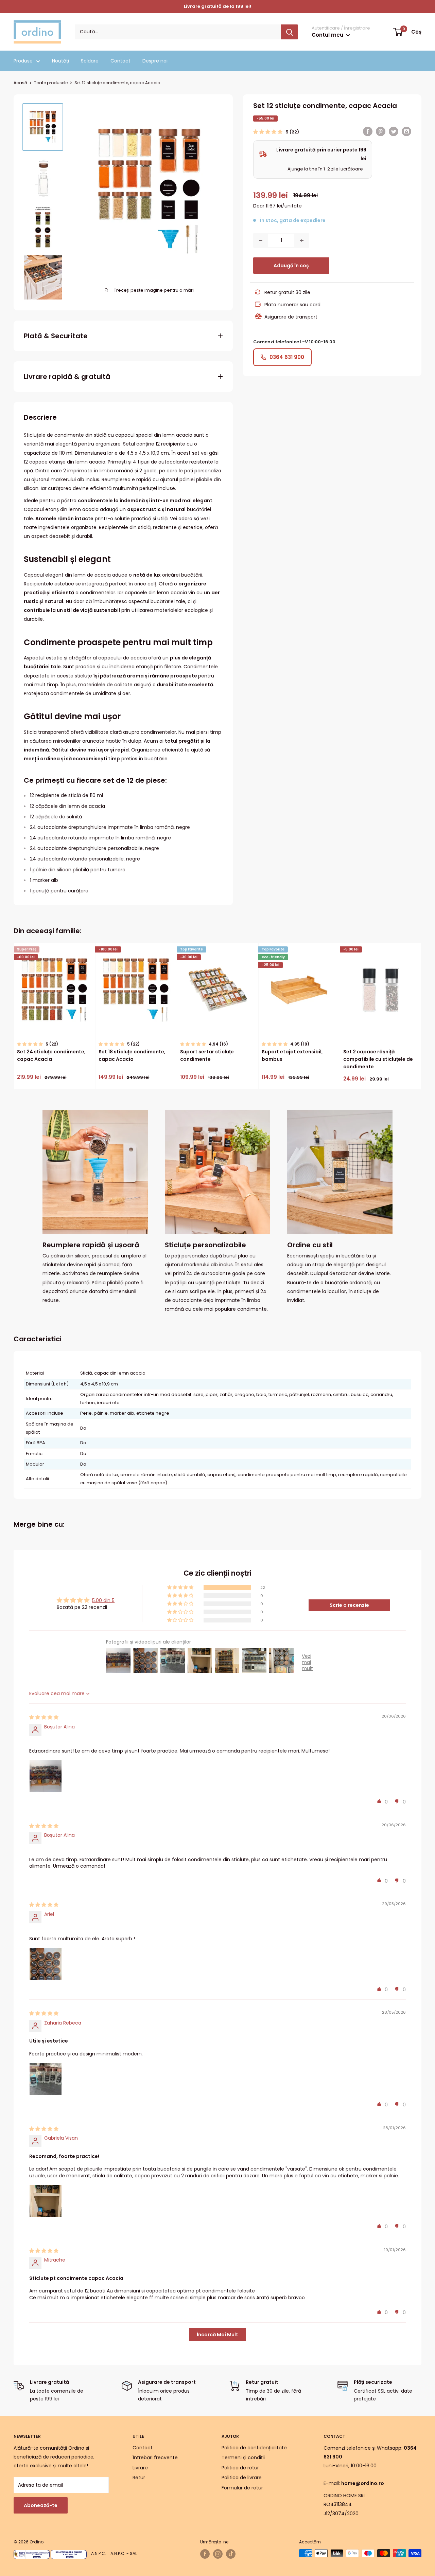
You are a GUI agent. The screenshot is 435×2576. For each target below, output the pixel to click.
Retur (139, 2478)
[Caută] (290, 32)
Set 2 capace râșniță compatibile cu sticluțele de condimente (378, 1059)
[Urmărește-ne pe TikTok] (231, 2554)
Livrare (140, 2468)
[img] (44, 1717)
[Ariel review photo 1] (46, 1964)
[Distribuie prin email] (406, 131)
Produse (23, 61)
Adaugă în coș (291, 266)
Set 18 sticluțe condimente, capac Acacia (132, 1055)
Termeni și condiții (243, 2457)
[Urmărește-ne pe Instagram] (218, 2554)
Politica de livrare (242, 2478)
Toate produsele (51, 83)
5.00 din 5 (103, 1600)
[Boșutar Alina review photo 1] (46, 1776)
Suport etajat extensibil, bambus (292, 1055)
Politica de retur (240, 2468)
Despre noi (155, 61)
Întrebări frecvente (155, 2457)
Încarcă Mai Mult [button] (217, 2335)
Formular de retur (242, 2488)
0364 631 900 (287, 357)
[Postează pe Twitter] (394, 131)
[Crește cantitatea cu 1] (302, 240)
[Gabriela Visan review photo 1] (46, 2201)
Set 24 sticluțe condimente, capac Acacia (51, 1055)
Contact (120, 61)
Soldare (90, 61)
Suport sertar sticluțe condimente (207, 1055)
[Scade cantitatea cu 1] (261, 240)
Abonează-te (41, 2505)
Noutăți (60, 61)
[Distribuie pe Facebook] (368, 131)
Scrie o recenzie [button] (349, 1605)
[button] (268, 132)
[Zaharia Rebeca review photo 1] (46, 2079)
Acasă (20, 83)
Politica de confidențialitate (254, 2448)
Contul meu (328, 35)
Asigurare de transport (291, 317)
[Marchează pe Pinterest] (381, 131)
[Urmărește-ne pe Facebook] (205, 2554)
